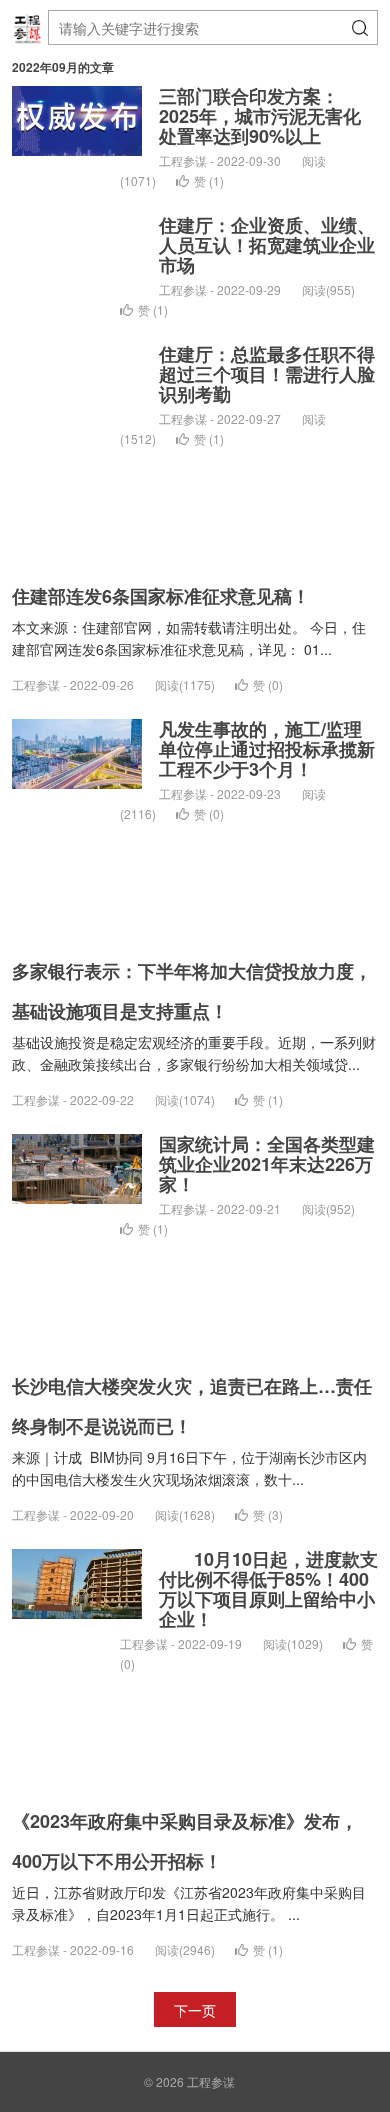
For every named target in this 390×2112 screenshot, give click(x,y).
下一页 (195, 2010)
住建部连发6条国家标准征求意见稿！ (161, 596)
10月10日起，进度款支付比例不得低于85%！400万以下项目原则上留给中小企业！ (268, 1589)
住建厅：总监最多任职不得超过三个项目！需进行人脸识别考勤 (267, 374)
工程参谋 (211, 2081)
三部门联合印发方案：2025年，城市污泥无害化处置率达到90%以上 (260, 116)
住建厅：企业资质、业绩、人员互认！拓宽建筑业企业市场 (267, 245)
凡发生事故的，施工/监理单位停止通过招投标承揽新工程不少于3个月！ (267, 749)
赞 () (209, 180)
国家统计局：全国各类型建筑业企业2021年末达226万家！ (267, 1164)
